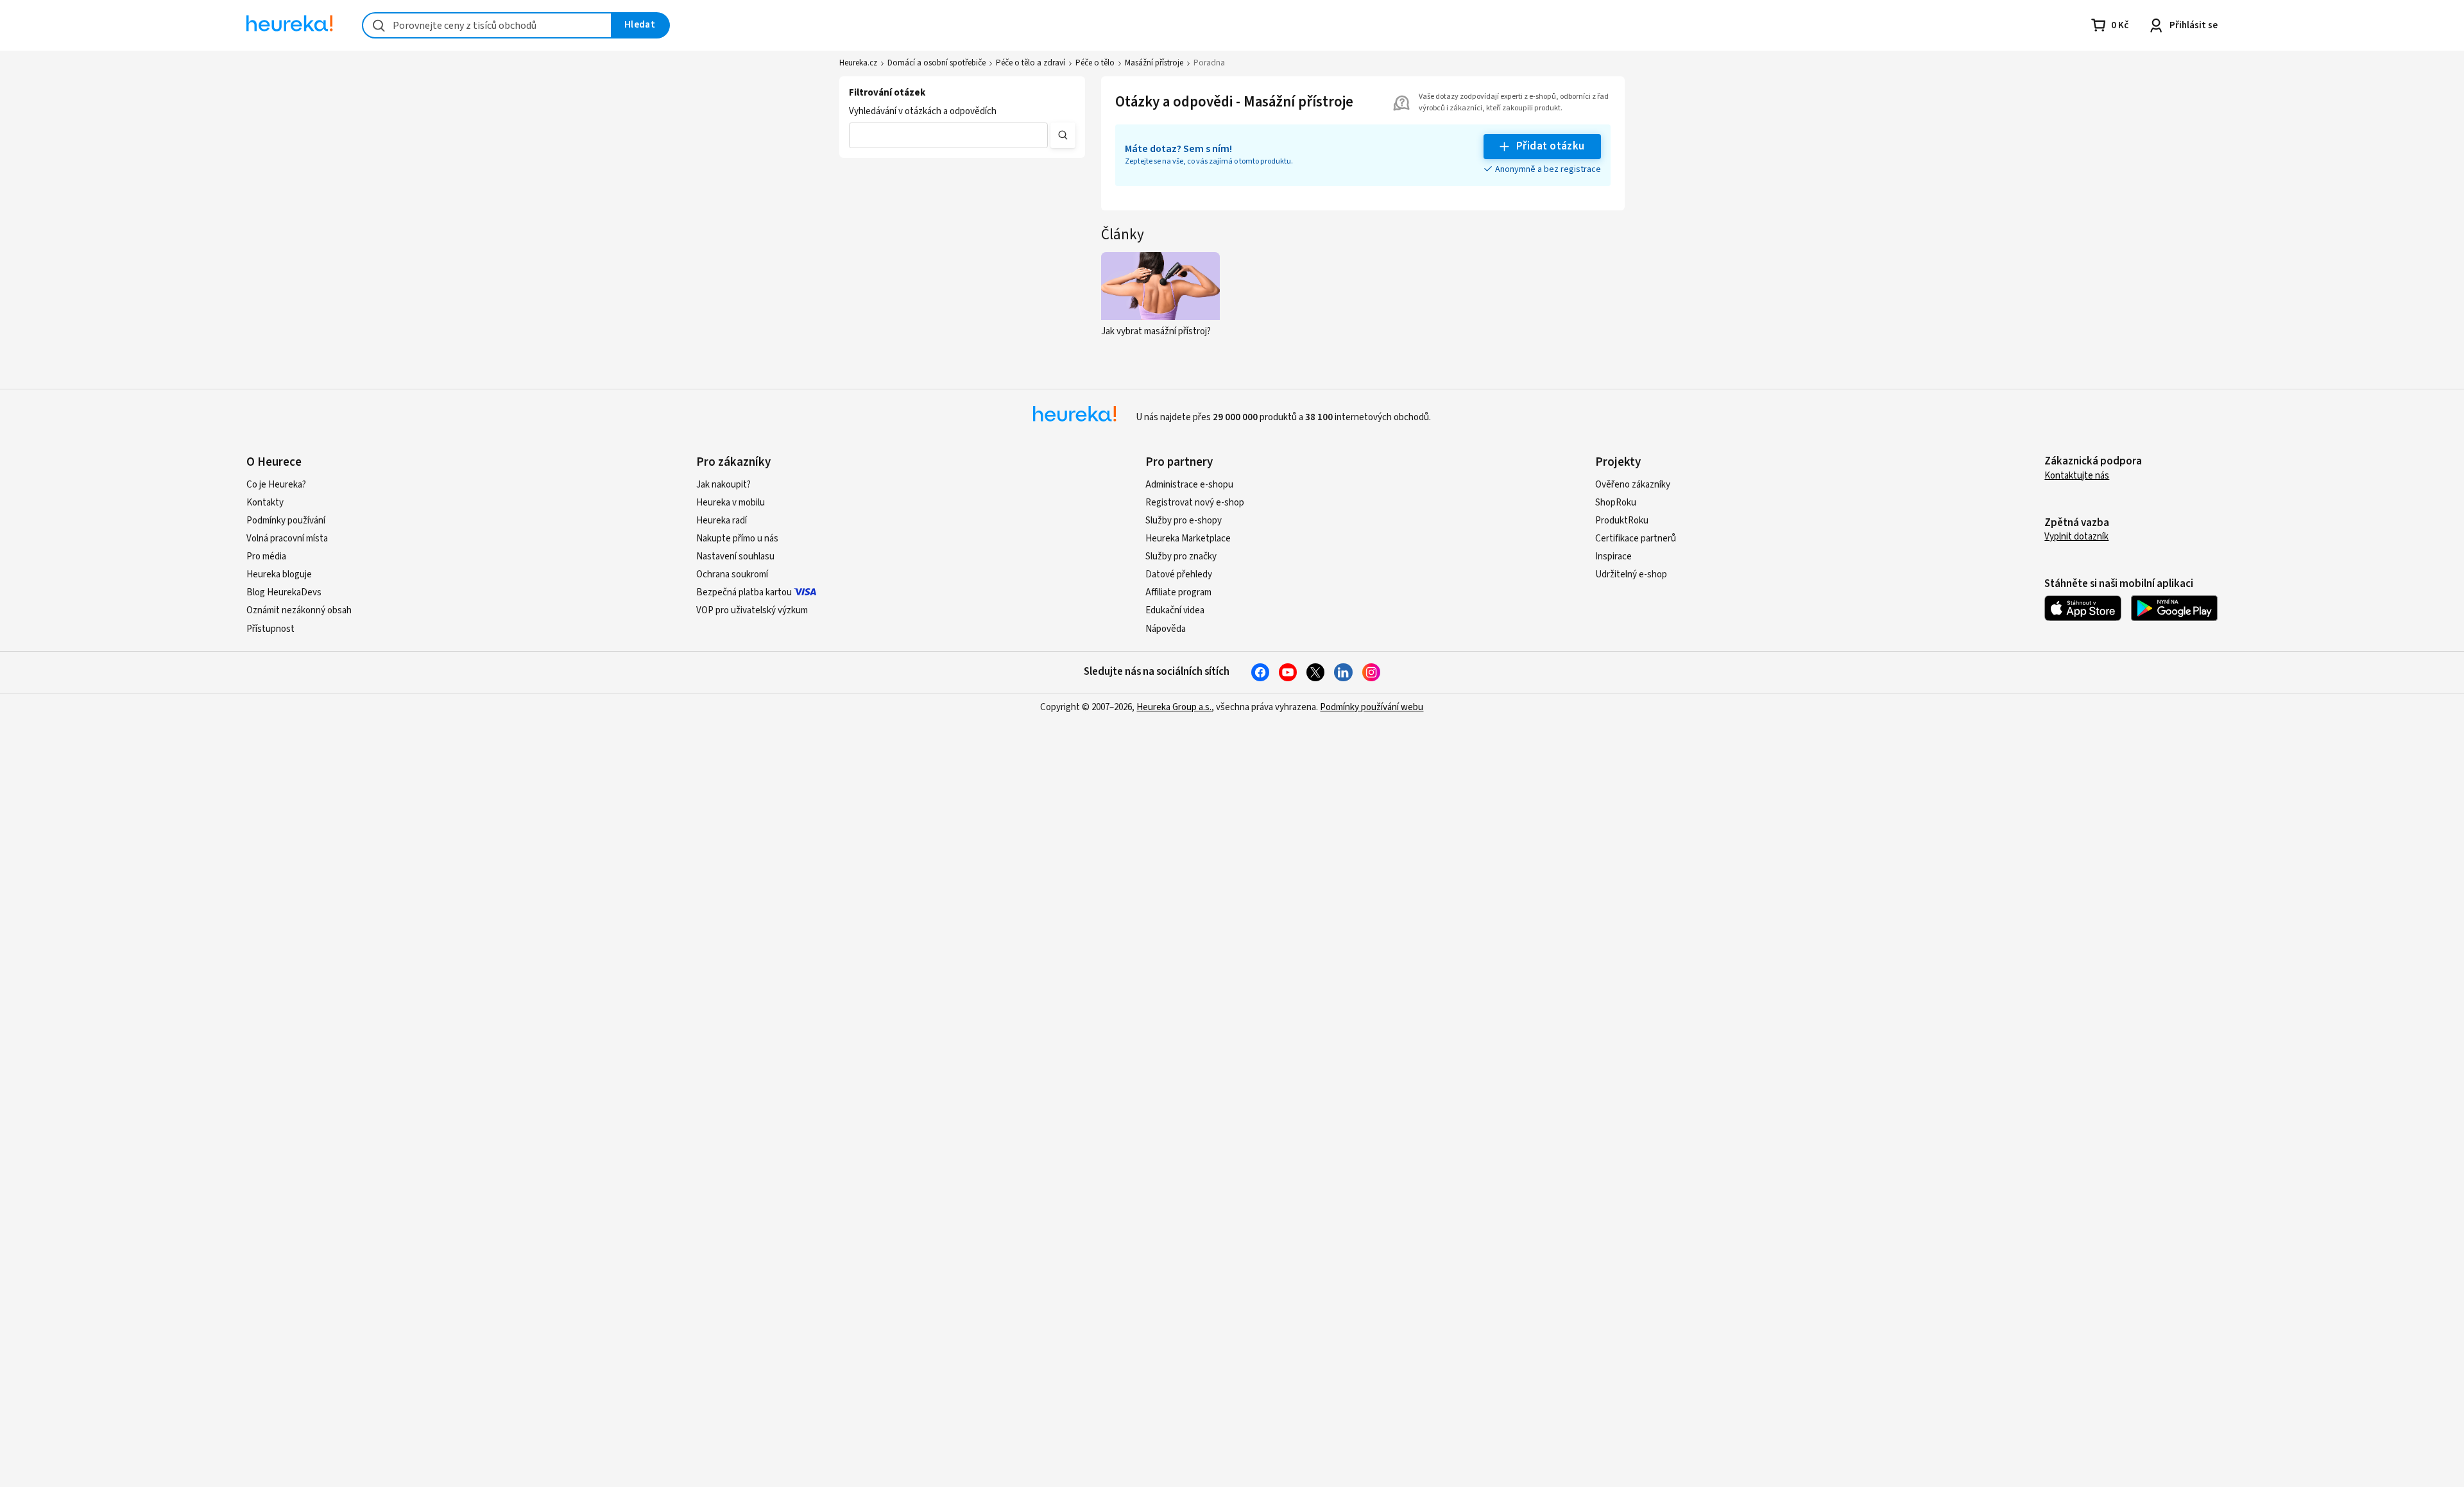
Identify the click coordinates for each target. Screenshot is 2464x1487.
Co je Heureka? (276, 485)
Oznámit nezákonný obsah (299, 610)
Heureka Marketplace (1188, 539)
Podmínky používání (286, 521)
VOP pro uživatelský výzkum (752, 610)
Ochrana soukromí (732, 574)
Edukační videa (1175, 610)
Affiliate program (1178, 592)
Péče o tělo (1095, 63)
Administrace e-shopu (1189, 485)
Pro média (266, 557)
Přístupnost (270, 629)
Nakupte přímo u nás (737, 539)
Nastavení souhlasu (735, 557)
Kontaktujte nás (2077, 476)
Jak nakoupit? (723, 485)
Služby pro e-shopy (1184, 521)
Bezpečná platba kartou (744, 592)
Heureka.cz (858, 63)
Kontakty (265, 503)
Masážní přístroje (1154, 63)
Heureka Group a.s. (1174, 707)
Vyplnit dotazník (2076, 537)
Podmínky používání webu (1372, 707)
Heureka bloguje (279, 574)
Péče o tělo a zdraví (1031, 63)
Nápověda (1166, 629)
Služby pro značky (1181, 557)
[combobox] (487, 25)
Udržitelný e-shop (1631, 574)
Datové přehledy (1179, 574)
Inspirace (1613, 557)
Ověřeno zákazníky (1633, 485)
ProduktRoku (1622, 521)
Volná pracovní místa (287, 539)
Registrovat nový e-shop (1195, 503)
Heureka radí (722, 521)
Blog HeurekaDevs (284, 592)
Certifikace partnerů (1636, 539)
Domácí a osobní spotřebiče (937, 63)
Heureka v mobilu (731, 503)
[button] (948, 135)
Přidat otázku (1551, 146)
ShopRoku (1616, 503)
